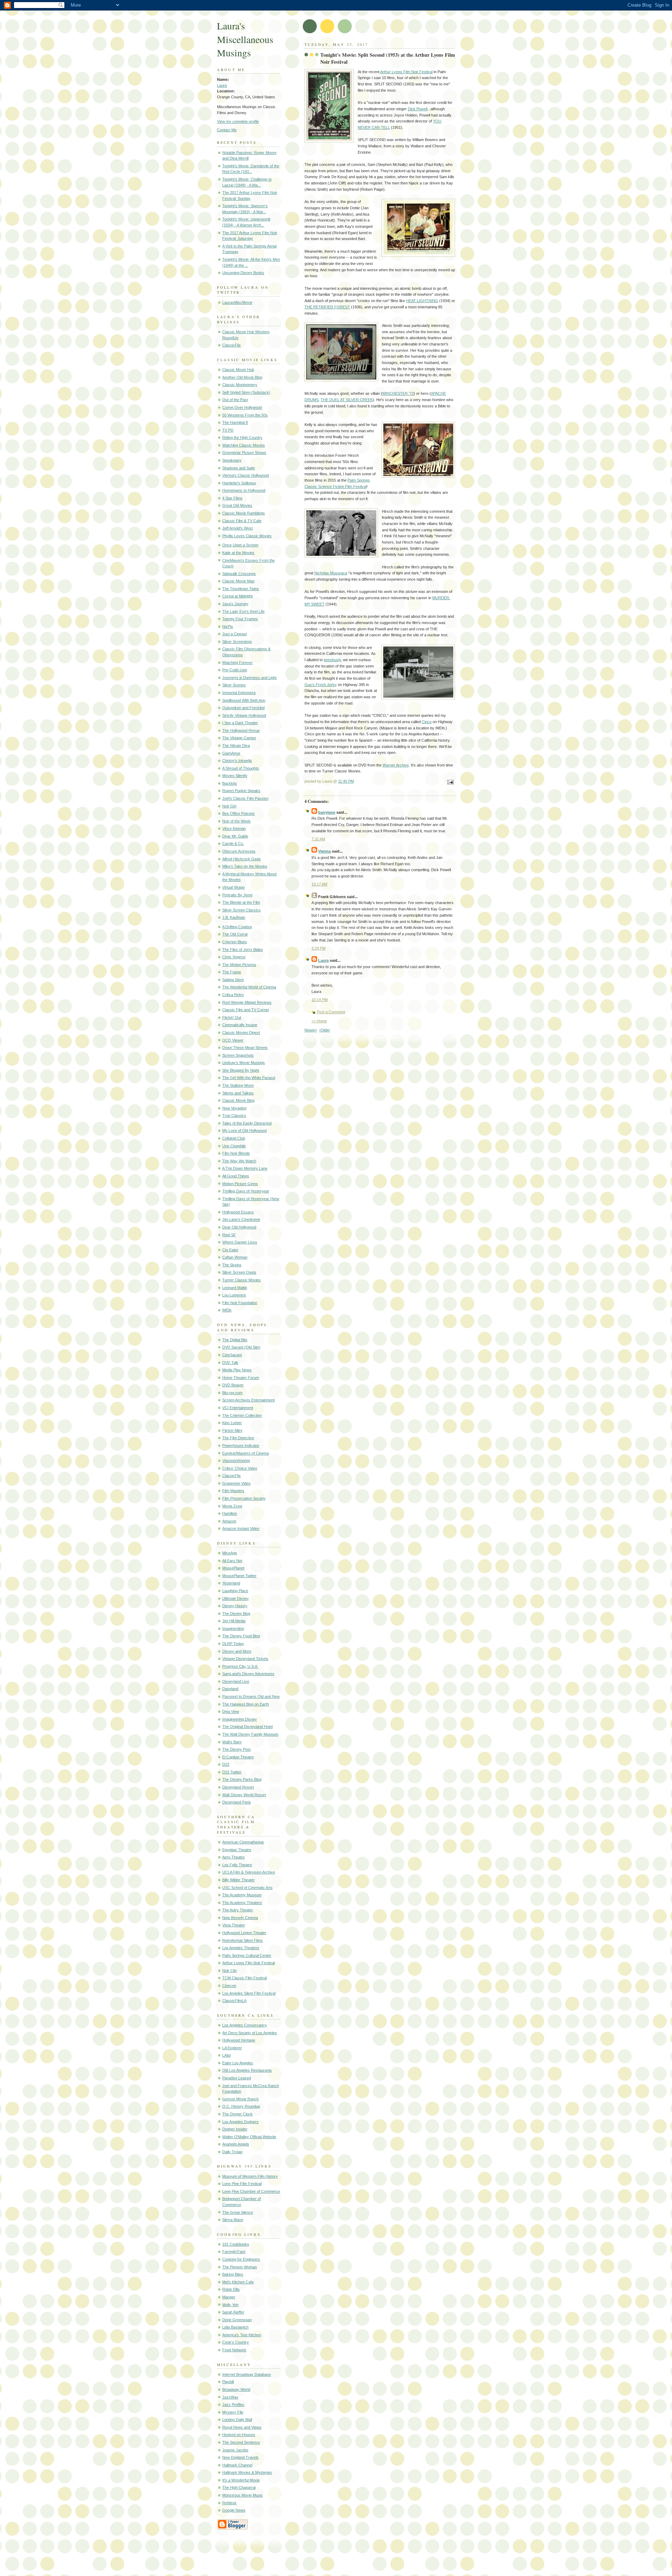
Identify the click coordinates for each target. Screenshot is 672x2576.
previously (332, 660)
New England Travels (240, 2457)
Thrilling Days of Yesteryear (246, 1191)
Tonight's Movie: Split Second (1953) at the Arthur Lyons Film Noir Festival (388, 58)
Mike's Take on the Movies (245, 866)
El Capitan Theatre (238, 1757)
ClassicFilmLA (234, 2001)
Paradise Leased (237, 2078)
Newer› (311, 1030)
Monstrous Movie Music (243, 2495)
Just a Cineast (234, 634)
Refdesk (229, 2503)
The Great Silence (238, 2212)
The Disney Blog (236, 1613)
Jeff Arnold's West (237, 528)
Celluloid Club (234, 1138)
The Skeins (232, 1265)
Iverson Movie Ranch (240, 2099)
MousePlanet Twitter (239, 1576)
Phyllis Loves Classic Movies (247, 536)
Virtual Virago (233, 887)
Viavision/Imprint (236, 1461)
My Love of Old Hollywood (244, 1130)
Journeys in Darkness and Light (249, 678)
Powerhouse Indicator (241, 1445)
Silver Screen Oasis (239, 1272)
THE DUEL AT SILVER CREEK (347, 400)
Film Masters (233, 1491)
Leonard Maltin (235, 1288)
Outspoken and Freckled (243, 708)
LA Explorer (232, 2048)
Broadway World (236, 2389)
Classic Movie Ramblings (244, 513)
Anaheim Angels (236, 2144)
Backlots (230, 783)
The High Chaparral (239, 2487)
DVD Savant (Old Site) (241, 1347)
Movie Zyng (232, 1506)
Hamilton (230, 1513)
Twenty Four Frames (240, 619)
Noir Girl (229, 806)
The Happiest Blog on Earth (246, 1704)
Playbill (228, 2382)
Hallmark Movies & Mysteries (247, 2472)
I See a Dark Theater (240, 723)
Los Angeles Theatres (241, 1948)
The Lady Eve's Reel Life (243, 611)
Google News (234, 2510)
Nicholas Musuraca (331, 573)
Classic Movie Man (238, 581)
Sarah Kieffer (233, 2312)
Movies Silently (235, 776)
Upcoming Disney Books (243, 273)
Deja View (231, 1711)
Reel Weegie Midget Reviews (247, 1002)
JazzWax (230, 2397)
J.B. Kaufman (234, 917)
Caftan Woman (235, 1257)
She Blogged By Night (241, 1070)
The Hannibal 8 (235, 422)
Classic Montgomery (240, 385)
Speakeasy (232, 460)
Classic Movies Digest (241, 1032)
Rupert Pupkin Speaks (241, 791)
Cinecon (229, 1986)
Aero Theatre (233, 1857)
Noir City (230, 1970)
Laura (222, 85)
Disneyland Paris (237, 1802)
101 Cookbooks (236, 2244)
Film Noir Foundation (240, 1303)
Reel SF (229, 1235)
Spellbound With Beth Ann (244, 700)
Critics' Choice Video (240, 1468)
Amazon (229, 1521)
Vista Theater (234, 1925)
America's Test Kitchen (242, 2335)
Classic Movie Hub (238, 370)
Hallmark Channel (237, 2465)
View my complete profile (238, 121)
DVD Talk (230, 1363)
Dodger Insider (235, 2129)
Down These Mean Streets (245, 1048)
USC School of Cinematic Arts (247, 1888)
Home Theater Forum (241, 1378)
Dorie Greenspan (237, 2320)
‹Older (325, 1030)
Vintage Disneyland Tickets (245, 1659)
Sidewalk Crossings (239, 574)
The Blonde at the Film (241, 902)
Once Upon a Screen (240, 545)
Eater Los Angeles (238, 2063)
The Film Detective (238, 1438)
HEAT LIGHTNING (422, 301)
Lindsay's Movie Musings (244, 1063)
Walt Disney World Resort (244, 1795)
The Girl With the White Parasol (249, 1078)
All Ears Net (232, 1561)
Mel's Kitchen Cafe (238, 2282)
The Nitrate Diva (236, 745)
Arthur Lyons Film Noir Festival (248, 1963)
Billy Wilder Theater (239, 1880)
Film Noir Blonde (236, 1153)
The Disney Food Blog (241, 1636)
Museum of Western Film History (250, 2176)
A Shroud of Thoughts (241, 768)
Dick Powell (418, 109)
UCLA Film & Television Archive (249, 1872)
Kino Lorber (232, 1423)
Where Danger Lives (240, 1242)
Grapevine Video (236, 1483)
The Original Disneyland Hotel (247, 1727)
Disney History (235, 1606)
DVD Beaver (233, 1385)
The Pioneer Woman (240, 2267)
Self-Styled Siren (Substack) (246, 392)
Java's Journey (235, 604)
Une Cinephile (234, 1146)
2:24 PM (318, 948)
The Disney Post (236, 1749)
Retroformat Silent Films (243, 1940)
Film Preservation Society (244, 1498)
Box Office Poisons (239, 813)
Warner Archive (396, 765)
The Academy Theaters (242, 1903)
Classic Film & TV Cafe (242, 521)
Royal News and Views (242, 2427)
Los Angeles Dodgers (240, 2122)
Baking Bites (233, 2274)
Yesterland (231, 1583)
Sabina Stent (233, 980)
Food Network (234, 2350)
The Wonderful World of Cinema (249, 987)
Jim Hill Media (234, 1621)
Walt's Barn (232, 1742)
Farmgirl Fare (234, 2252)
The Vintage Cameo (239, 738)
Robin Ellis (231, 2289)
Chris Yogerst (234, 957)
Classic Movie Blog (238, 1100)
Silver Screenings (237, 642)
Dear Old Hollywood (239, 1227)
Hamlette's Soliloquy (239, 483)
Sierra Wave (233, 2220)
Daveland (230, 1689)
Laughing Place (235, 1591)
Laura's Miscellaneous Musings (245, 39)
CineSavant (232, 1355)
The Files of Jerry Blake (243, 950)
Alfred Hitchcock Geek (241, 859)
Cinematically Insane (240, 1025)
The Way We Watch (239, 1161)
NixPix (228, 626)
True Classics (234, 1115)
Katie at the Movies (238, 553)
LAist (226, 2055)
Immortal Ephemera (239, 693)
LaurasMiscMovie (237, 302)
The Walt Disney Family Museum (250, 1734)
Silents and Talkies (238, 1093)
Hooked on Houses (239, 2435)
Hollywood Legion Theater (244, 1933)
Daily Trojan (232, 2152)
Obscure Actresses (239, 851)
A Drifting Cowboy (237, 927)
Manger (229, 2297)
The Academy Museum (242, 1895)
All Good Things (236, 1176)
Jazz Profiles (233, 2404)
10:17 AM (319, 884)
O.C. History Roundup (241, 2106)
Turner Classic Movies (241, 1280)
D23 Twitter (232, 1772)
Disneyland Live (236, 1681)
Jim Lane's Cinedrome (241, 1219)
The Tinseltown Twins (241, 589)
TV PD (228, 430)
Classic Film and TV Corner (246, 1010)
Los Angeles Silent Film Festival (249, 1993)
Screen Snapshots (238, 1055)
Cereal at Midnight (237, 596)
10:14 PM (320, 1000)
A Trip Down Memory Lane (245, 1168)
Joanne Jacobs (235, 2450)
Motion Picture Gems (240, 1184)
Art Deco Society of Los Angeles (250, 2033)
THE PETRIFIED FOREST (327, 307)
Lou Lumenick (234, 1295)
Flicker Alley (232, 1430)
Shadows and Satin (239, 468)
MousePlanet (233, 1568)
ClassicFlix (232, 345)
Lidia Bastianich (235, 2327)
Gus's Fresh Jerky (321, 685)
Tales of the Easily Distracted (247, 1123)
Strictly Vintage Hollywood (244, 715)
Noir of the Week (236, 821)
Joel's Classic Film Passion (245, 798)
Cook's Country (236, 2342)
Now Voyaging (234, 1108)
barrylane (327, 812)
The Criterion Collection (242, 1415)
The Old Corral (235, 934)
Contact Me (227, 130)
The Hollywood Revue (241, 730)
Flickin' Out (232, 1017)
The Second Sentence (241, 2442)
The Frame (232, 972)
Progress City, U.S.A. (240, 1666)
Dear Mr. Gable (235, 836)
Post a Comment (331, 1012)
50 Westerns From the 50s (245, 415)
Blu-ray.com (232, 1393)
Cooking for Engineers (241, 2259)
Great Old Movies (237, 505)
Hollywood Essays (238, 1212)
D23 (226, 1764)
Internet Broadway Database (247, 2374)
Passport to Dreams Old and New (251, 1696)
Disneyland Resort (238, 1787)
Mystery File (233, 2412)
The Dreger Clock (237, 2114)
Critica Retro (233, 995)
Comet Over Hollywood (242, 407)
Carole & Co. (233, 843)
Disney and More (237, 1651)
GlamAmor (231, 753)
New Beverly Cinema (240, 1918)
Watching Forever (237, 663)
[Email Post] (449, 783)
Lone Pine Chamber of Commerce (251, 2191)
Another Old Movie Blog (242, 377)
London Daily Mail (237, 2420)
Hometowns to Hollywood (244, 490)
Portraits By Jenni (237, 895)
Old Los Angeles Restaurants (247, 2070)
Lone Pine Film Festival (242, 2184)
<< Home (319, 1021)
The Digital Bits (235, 1340)
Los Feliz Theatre (237, 1865)
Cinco (427, 722)
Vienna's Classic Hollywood (246, 475)
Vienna (324, 851)
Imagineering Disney (240, 1719)
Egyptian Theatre (237, 1850)
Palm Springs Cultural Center (247, 1955)
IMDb (227, 1310)
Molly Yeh (230, 2305)
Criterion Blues (235, 942)
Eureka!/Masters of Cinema (246, 1453)
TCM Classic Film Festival (244, 1978)
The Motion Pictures (239, 965)
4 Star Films (232, 498)
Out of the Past (235, 400)
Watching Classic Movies (244, 445)
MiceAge (230, 1553)
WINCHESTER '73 (398, 393)
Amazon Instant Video (241, 1528)
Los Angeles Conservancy (245, 2025)
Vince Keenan (234, 828)
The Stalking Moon (238, 1085)
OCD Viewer (233, 1040)
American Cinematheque (243, 1842)
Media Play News (237, 1370)
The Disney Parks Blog (242, 1779)
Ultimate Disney (236, 1598)
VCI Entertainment (238, 1408)
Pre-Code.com (235, 670)
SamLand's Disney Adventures (248, 1674)
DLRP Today (233, 1644)
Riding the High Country (242, 437)
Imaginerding (233, 1629)
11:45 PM (346, 781)
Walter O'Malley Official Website (249, 2137)
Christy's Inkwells (237, 761)
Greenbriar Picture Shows (244, 453)
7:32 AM (318, 839)
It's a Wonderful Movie (241, 2480)
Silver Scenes (234, 685)
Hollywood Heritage (239, 2040)
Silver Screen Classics (241, 910)
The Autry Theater (238, 1910)
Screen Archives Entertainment (248, 1400)
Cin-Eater (230, 1250)
